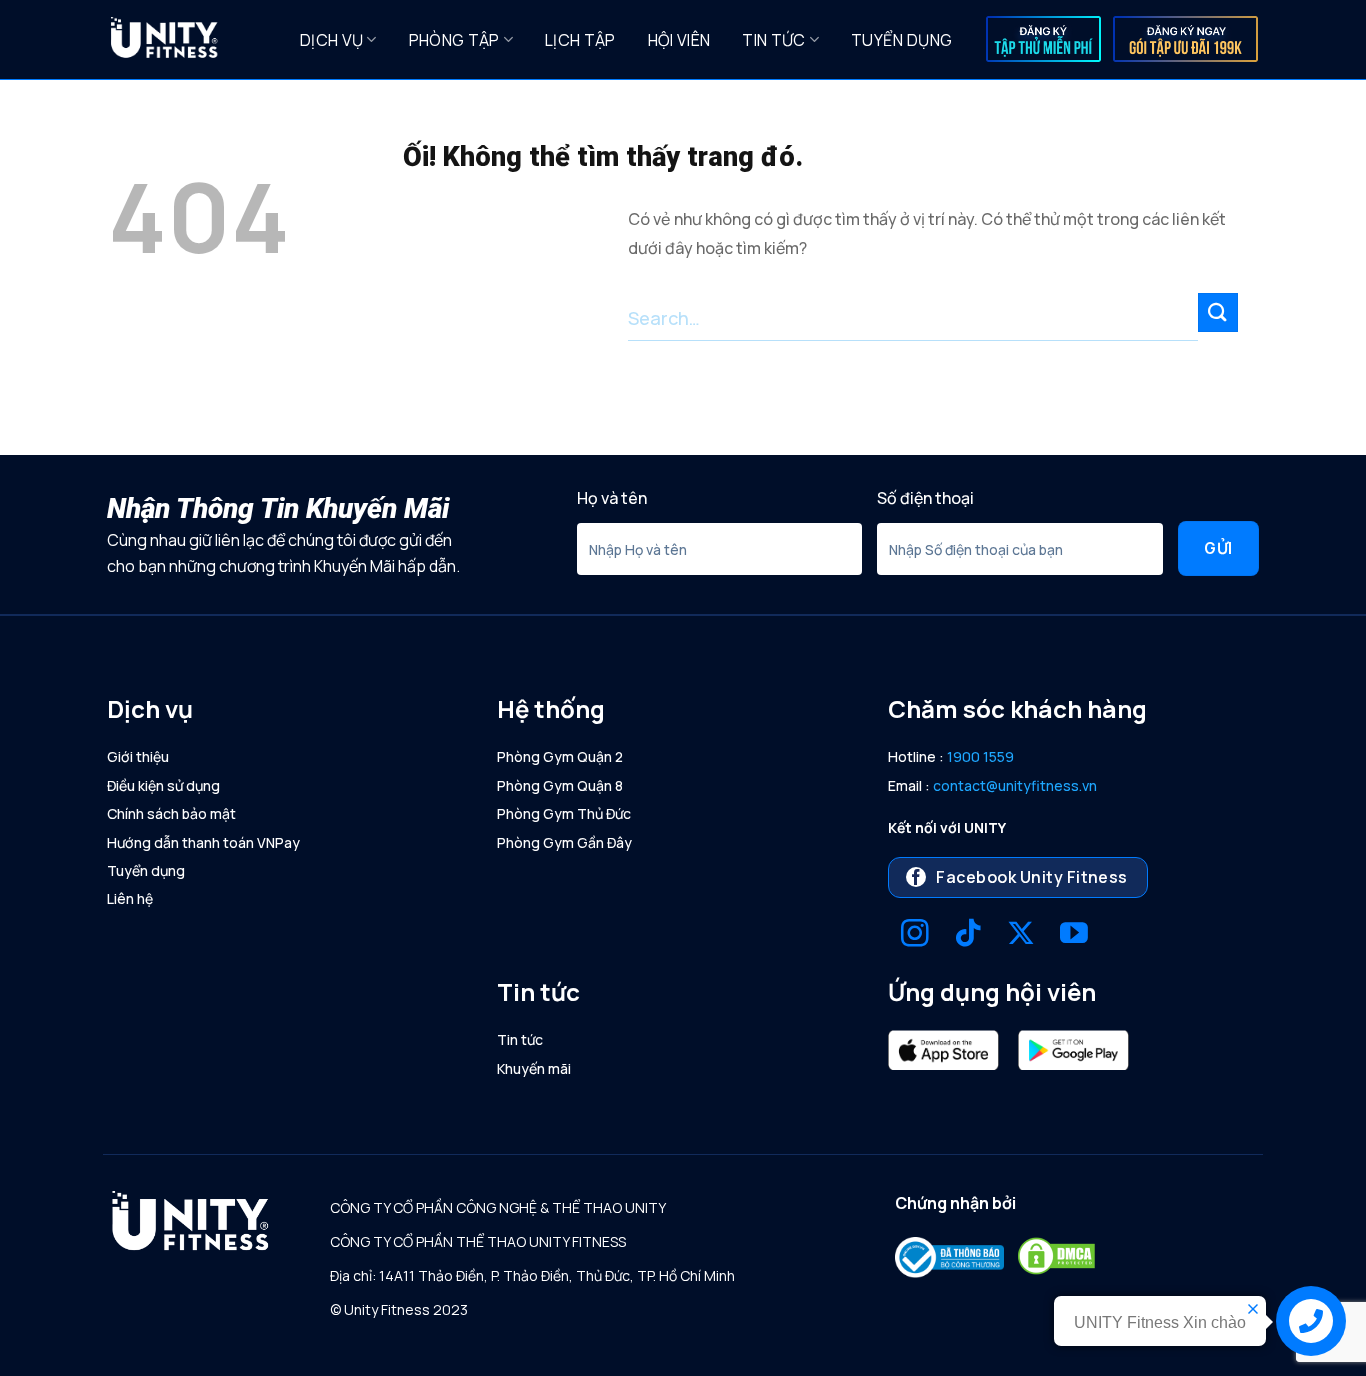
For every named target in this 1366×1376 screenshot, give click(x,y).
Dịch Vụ (331, 40)
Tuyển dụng (901, 40)
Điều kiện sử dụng (163, 785)
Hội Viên (679, 40)
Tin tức (773, 40)
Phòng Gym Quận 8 (560, 785)
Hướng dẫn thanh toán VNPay (203, 842)
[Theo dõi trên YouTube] (1074, 935)
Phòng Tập (454, 40)
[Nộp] (1218, 312)
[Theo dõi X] (1021, 935)
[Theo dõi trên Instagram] (915, 935)
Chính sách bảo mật (171, 813)
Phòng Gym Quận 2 (560, 756)
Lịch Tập (580, 40)
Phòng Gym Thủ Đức (564, 813)
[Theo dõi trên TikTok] (968, 935)
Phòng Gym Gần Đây (564, 842)
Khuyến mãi (534, 1068)
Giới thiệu (138, 756)
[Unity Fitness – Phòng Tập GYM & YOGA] (189, 40)
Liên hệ (130, 898)
